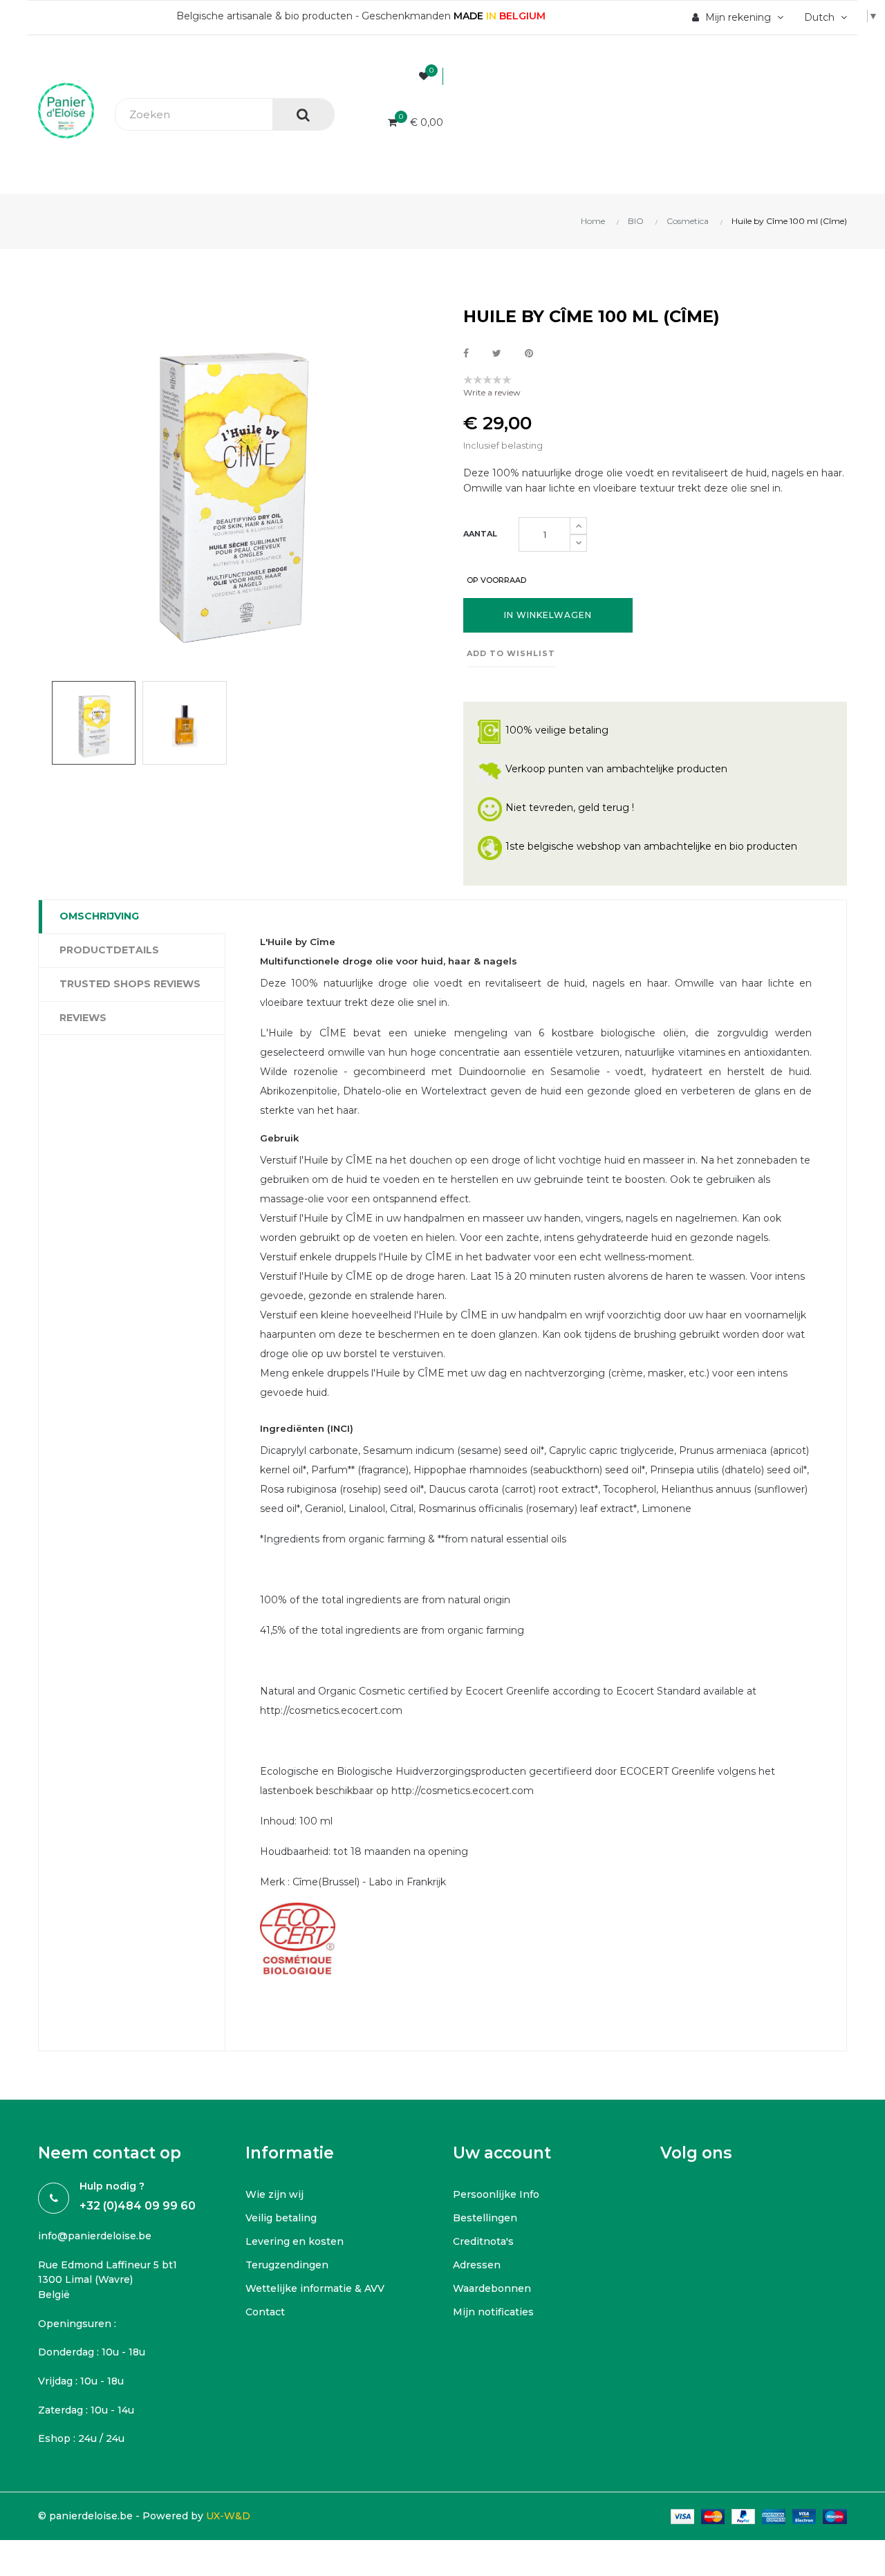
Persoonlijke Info (496, 2194)
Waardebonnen (492, 2288)
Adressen (477, 2265)
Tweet (497, 354)
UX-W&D (228, 2516)
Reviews (83, 1018)
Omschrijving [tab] (99, 916)
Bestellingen (485, 2218)
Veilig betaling (281, 2218)
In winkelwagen (548, 615)
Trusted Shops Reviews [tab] (130, 984)
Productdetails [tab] (109, 950)
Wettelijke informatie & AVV (315, 2288)
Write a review (492, 392)
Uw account (502, 2153)
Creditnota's (483, 2241)
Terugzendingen (287, 2265)
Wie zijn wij (274, 2194)
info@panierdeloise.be (95, 2236)
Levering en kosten (295, 2241)
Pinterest (529, 354)
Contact (265, 2312)
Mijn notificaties (493, 2312)
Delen (466, 354)
